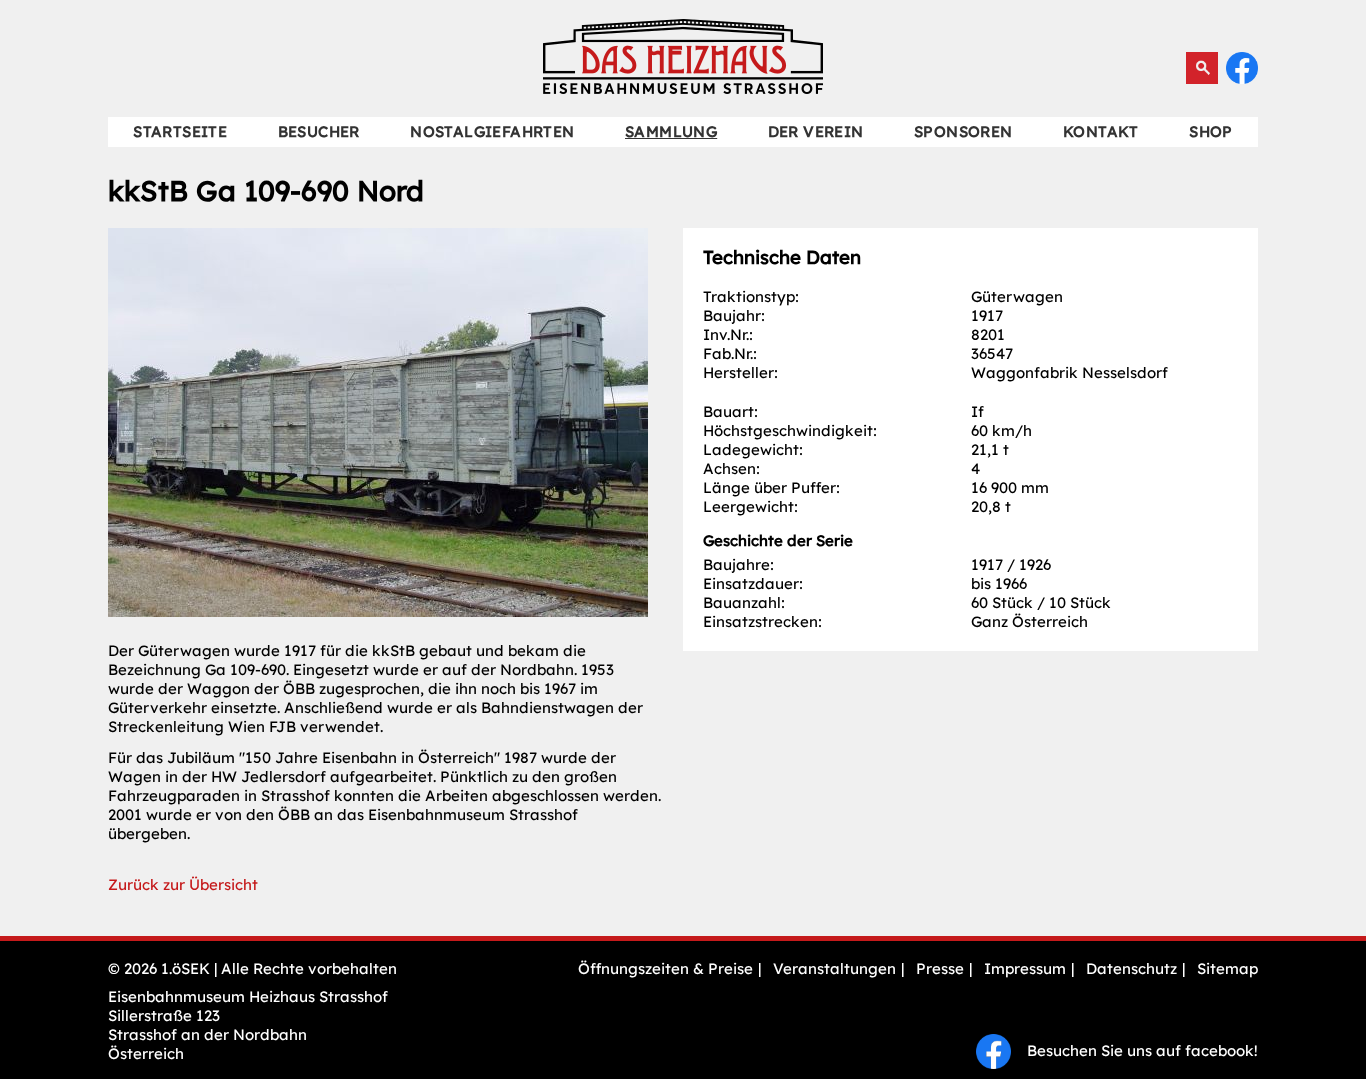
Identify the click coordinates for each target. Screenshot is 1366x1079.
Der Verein (816, 131)
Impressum (1025, 968)
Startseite (180, 131)
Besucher (319, 131)
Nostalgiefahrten (492, 131)
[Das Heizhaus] (683, 88)
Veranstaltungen (834, 968)
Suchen (1202, 68)
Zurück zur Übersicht (183, 884)
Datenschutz (1131, 968)
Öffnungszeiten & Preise (665, 968)
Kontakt (1101, 131)
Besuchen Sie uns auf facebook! (1134, 1050)
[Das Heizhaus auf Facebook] (1242, 78)
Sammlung (671, 131)
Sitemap (1227, 968)
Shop (1211, 131)
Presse (940, 968)
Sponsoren (963, 131)
